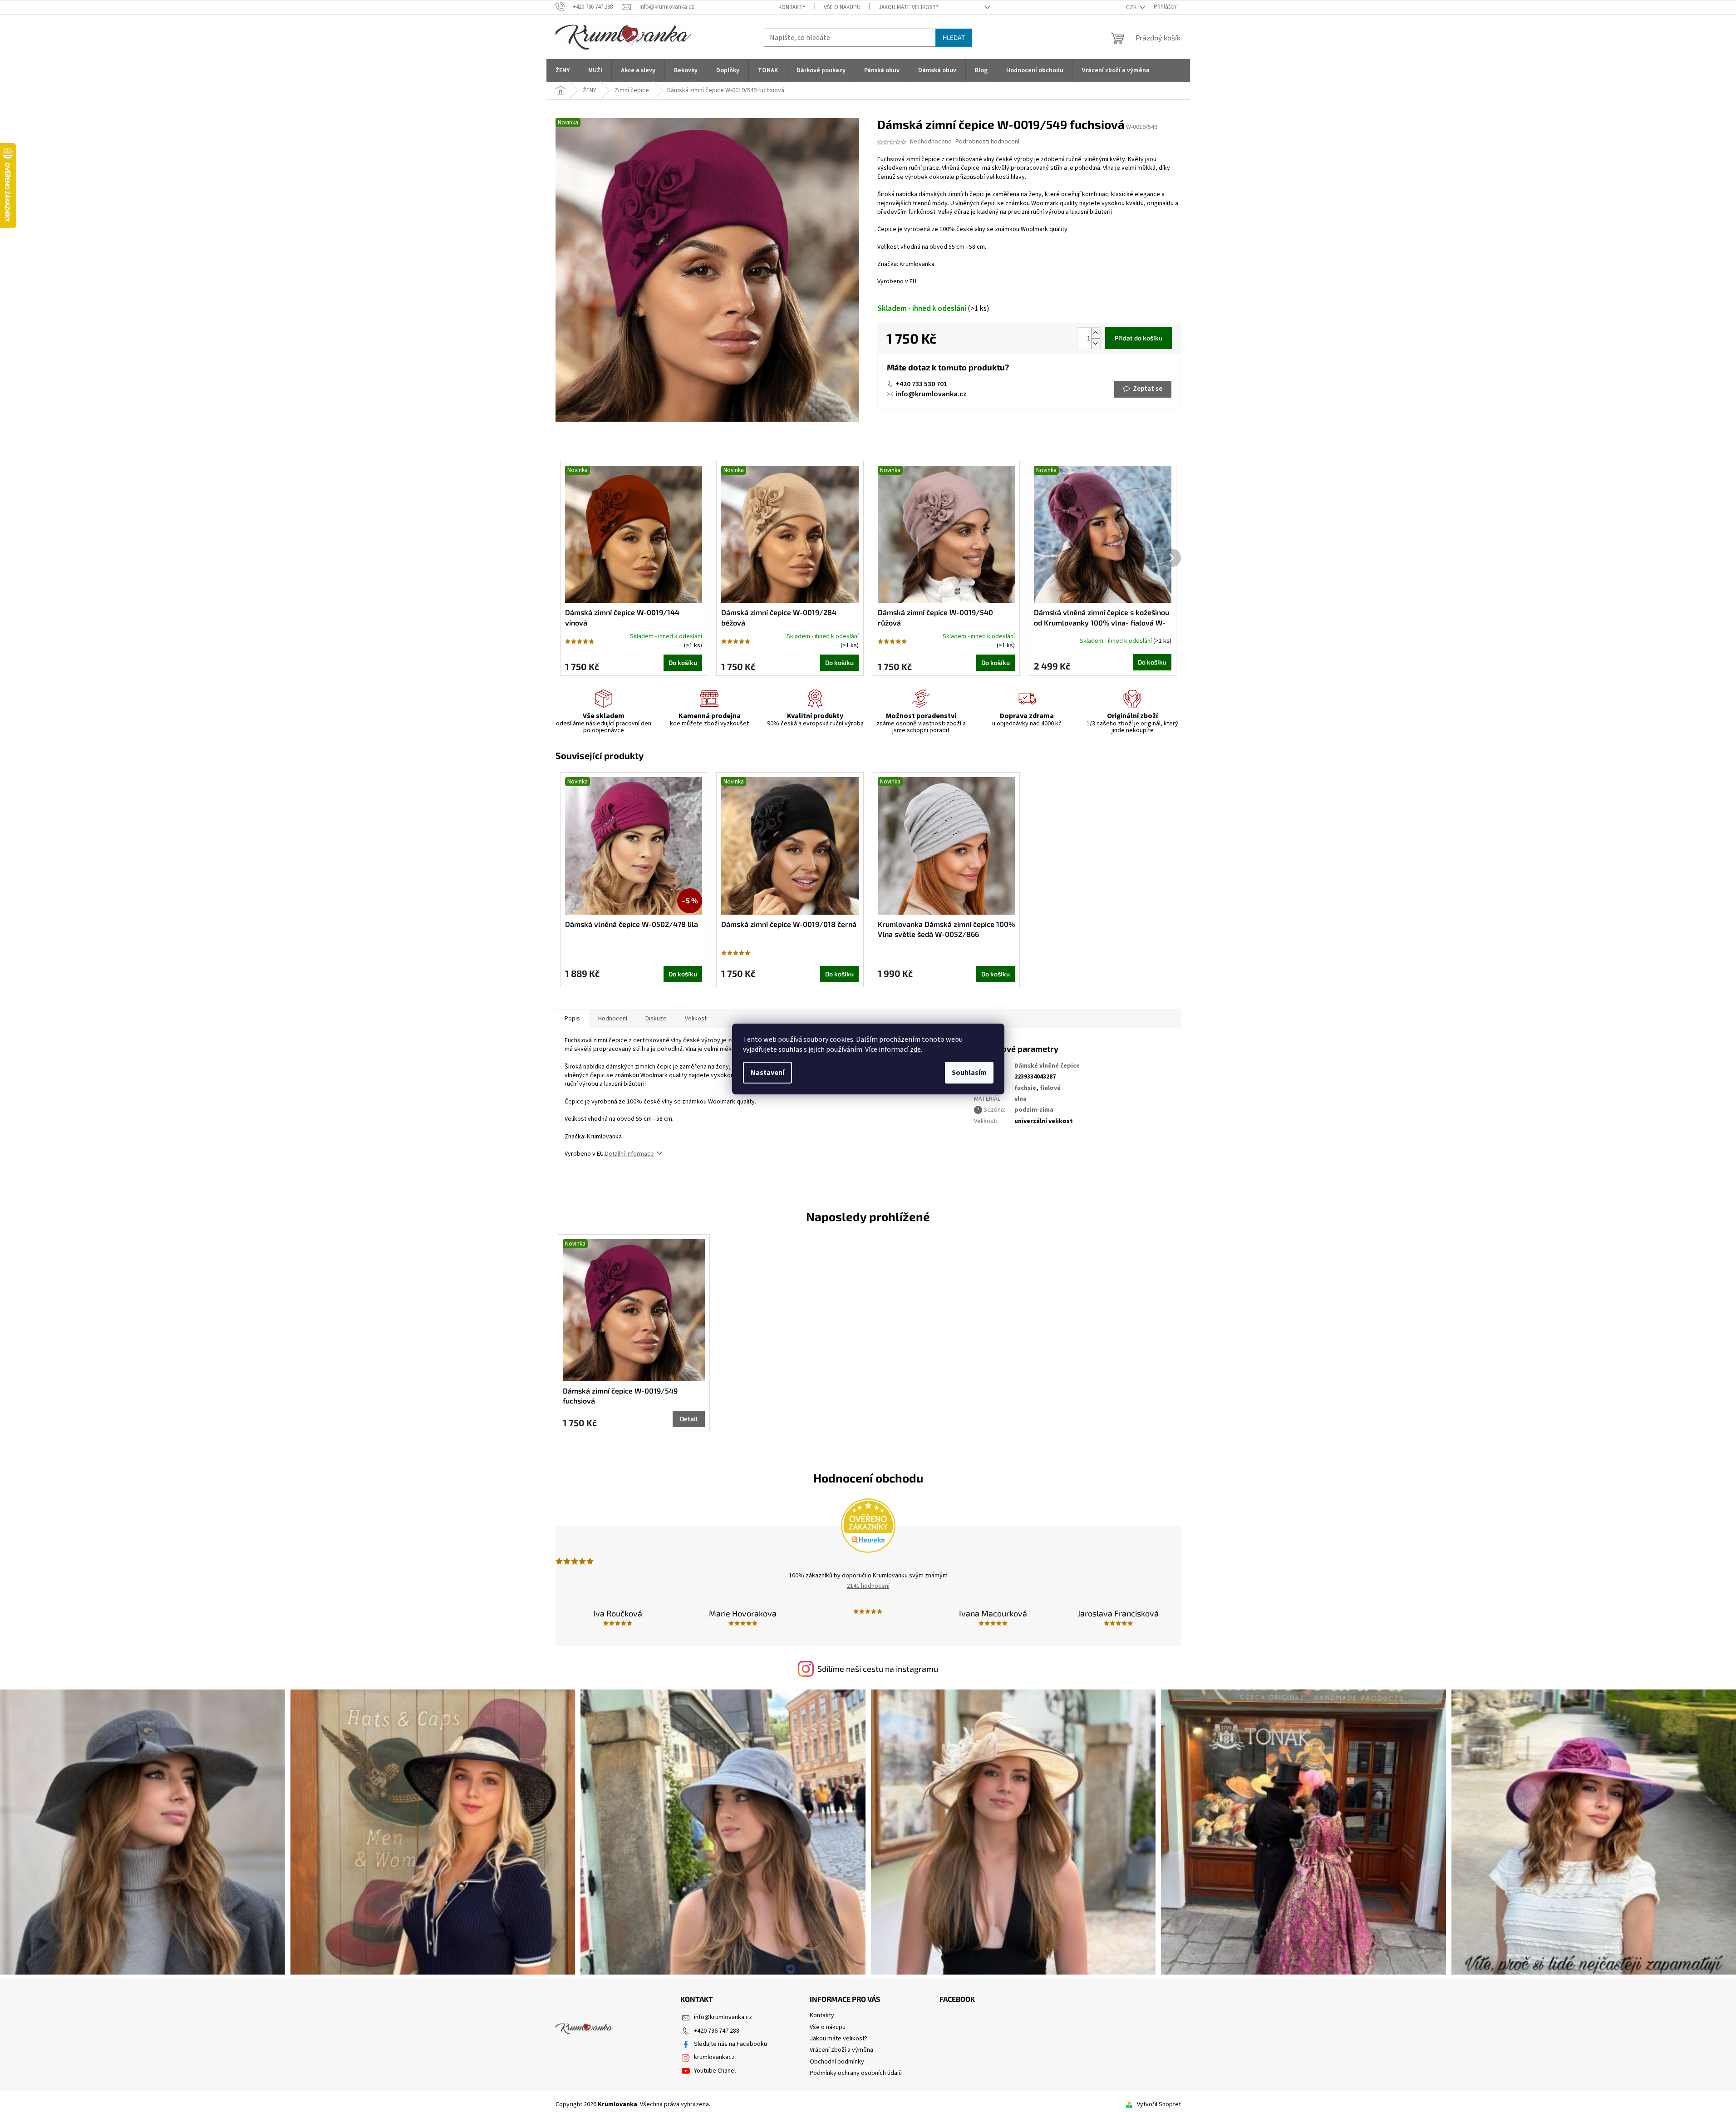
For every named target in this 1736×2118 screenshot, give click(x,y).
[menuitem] (563, 70)
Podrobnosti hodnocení (987, 142)
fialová (1050, 1088)
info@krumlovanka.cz (931, 394)
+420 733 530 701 (921, 384)
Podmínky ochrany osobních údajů (856, 2073)
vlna (1020, 1099)
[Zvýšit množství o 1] (1096, 333)
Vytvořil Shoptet (1159, 2104)
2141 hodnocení (868, 1586)
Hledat (954, 37)
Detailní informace (629, 1154)
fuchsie (1025, 1088)
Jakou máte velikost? (909, 7)
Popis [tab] (572, 1019)
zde (915, 1049)
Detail (689, 1419)
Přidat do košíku (1138, 338)
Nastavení (767, 1073)
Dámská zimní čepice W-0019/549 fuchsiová (620, 1396)
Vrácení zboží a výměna (841, 2050)
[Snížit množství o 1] (1096, 343)
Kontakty (792, 7)
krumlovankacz (714, 2057)
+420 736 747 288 (717, 2031)
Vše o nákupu (842, 7)
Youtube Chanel (715, 2071)
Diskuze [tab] (656, 1019)
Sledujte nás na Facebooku (730, 2044)
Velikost (696, 1019)
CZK (1132, 7)
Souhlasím (969, 1073)
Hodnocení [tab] (613, 1019)
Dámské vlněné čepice (1047, 1066)
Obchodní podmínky (837, 2062)
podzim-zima (1034, 1110)
